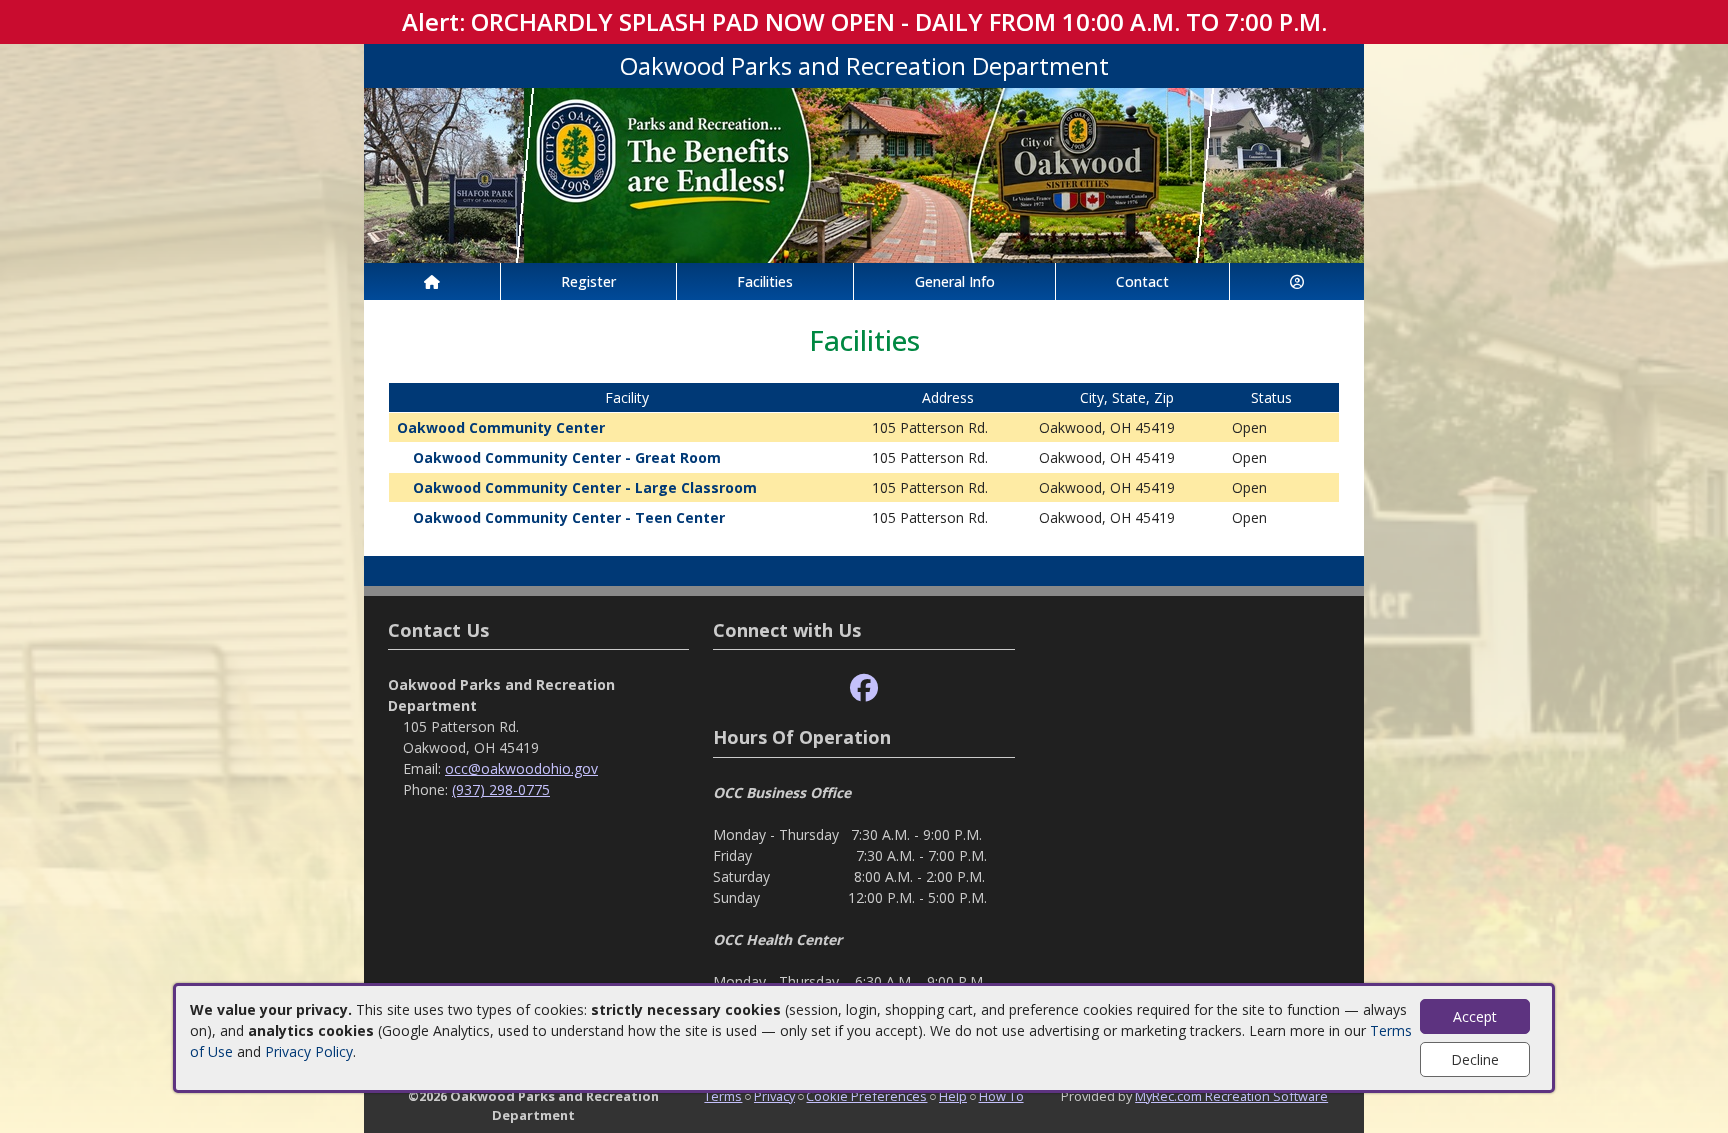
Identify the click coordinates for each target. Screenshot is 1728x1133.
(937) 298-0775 (501, 789)
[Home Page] (432, 281)
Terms (723, 1096)
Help (953, 1096)
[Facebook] (864, 688)
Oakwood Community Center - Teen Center (569, 517)
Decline (1475, 1059)
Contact (1142, 281)
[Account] (1297, 281)
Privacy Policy (309, 1051)
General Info (955, 281)
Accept (1475, 1016)
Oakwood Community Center (501, 427)
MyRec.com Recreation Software (1231, 1096)
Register (588, 281)
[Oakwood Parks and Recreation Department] (864, 173)
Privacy (774, 1096)
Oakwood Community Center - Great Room (567, 457)
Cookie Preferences (866, 1096)
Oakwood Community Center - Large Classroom (585, 487)
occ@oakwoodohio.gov (521, 768)
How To (1001, 1096)
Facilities (765, 281)
